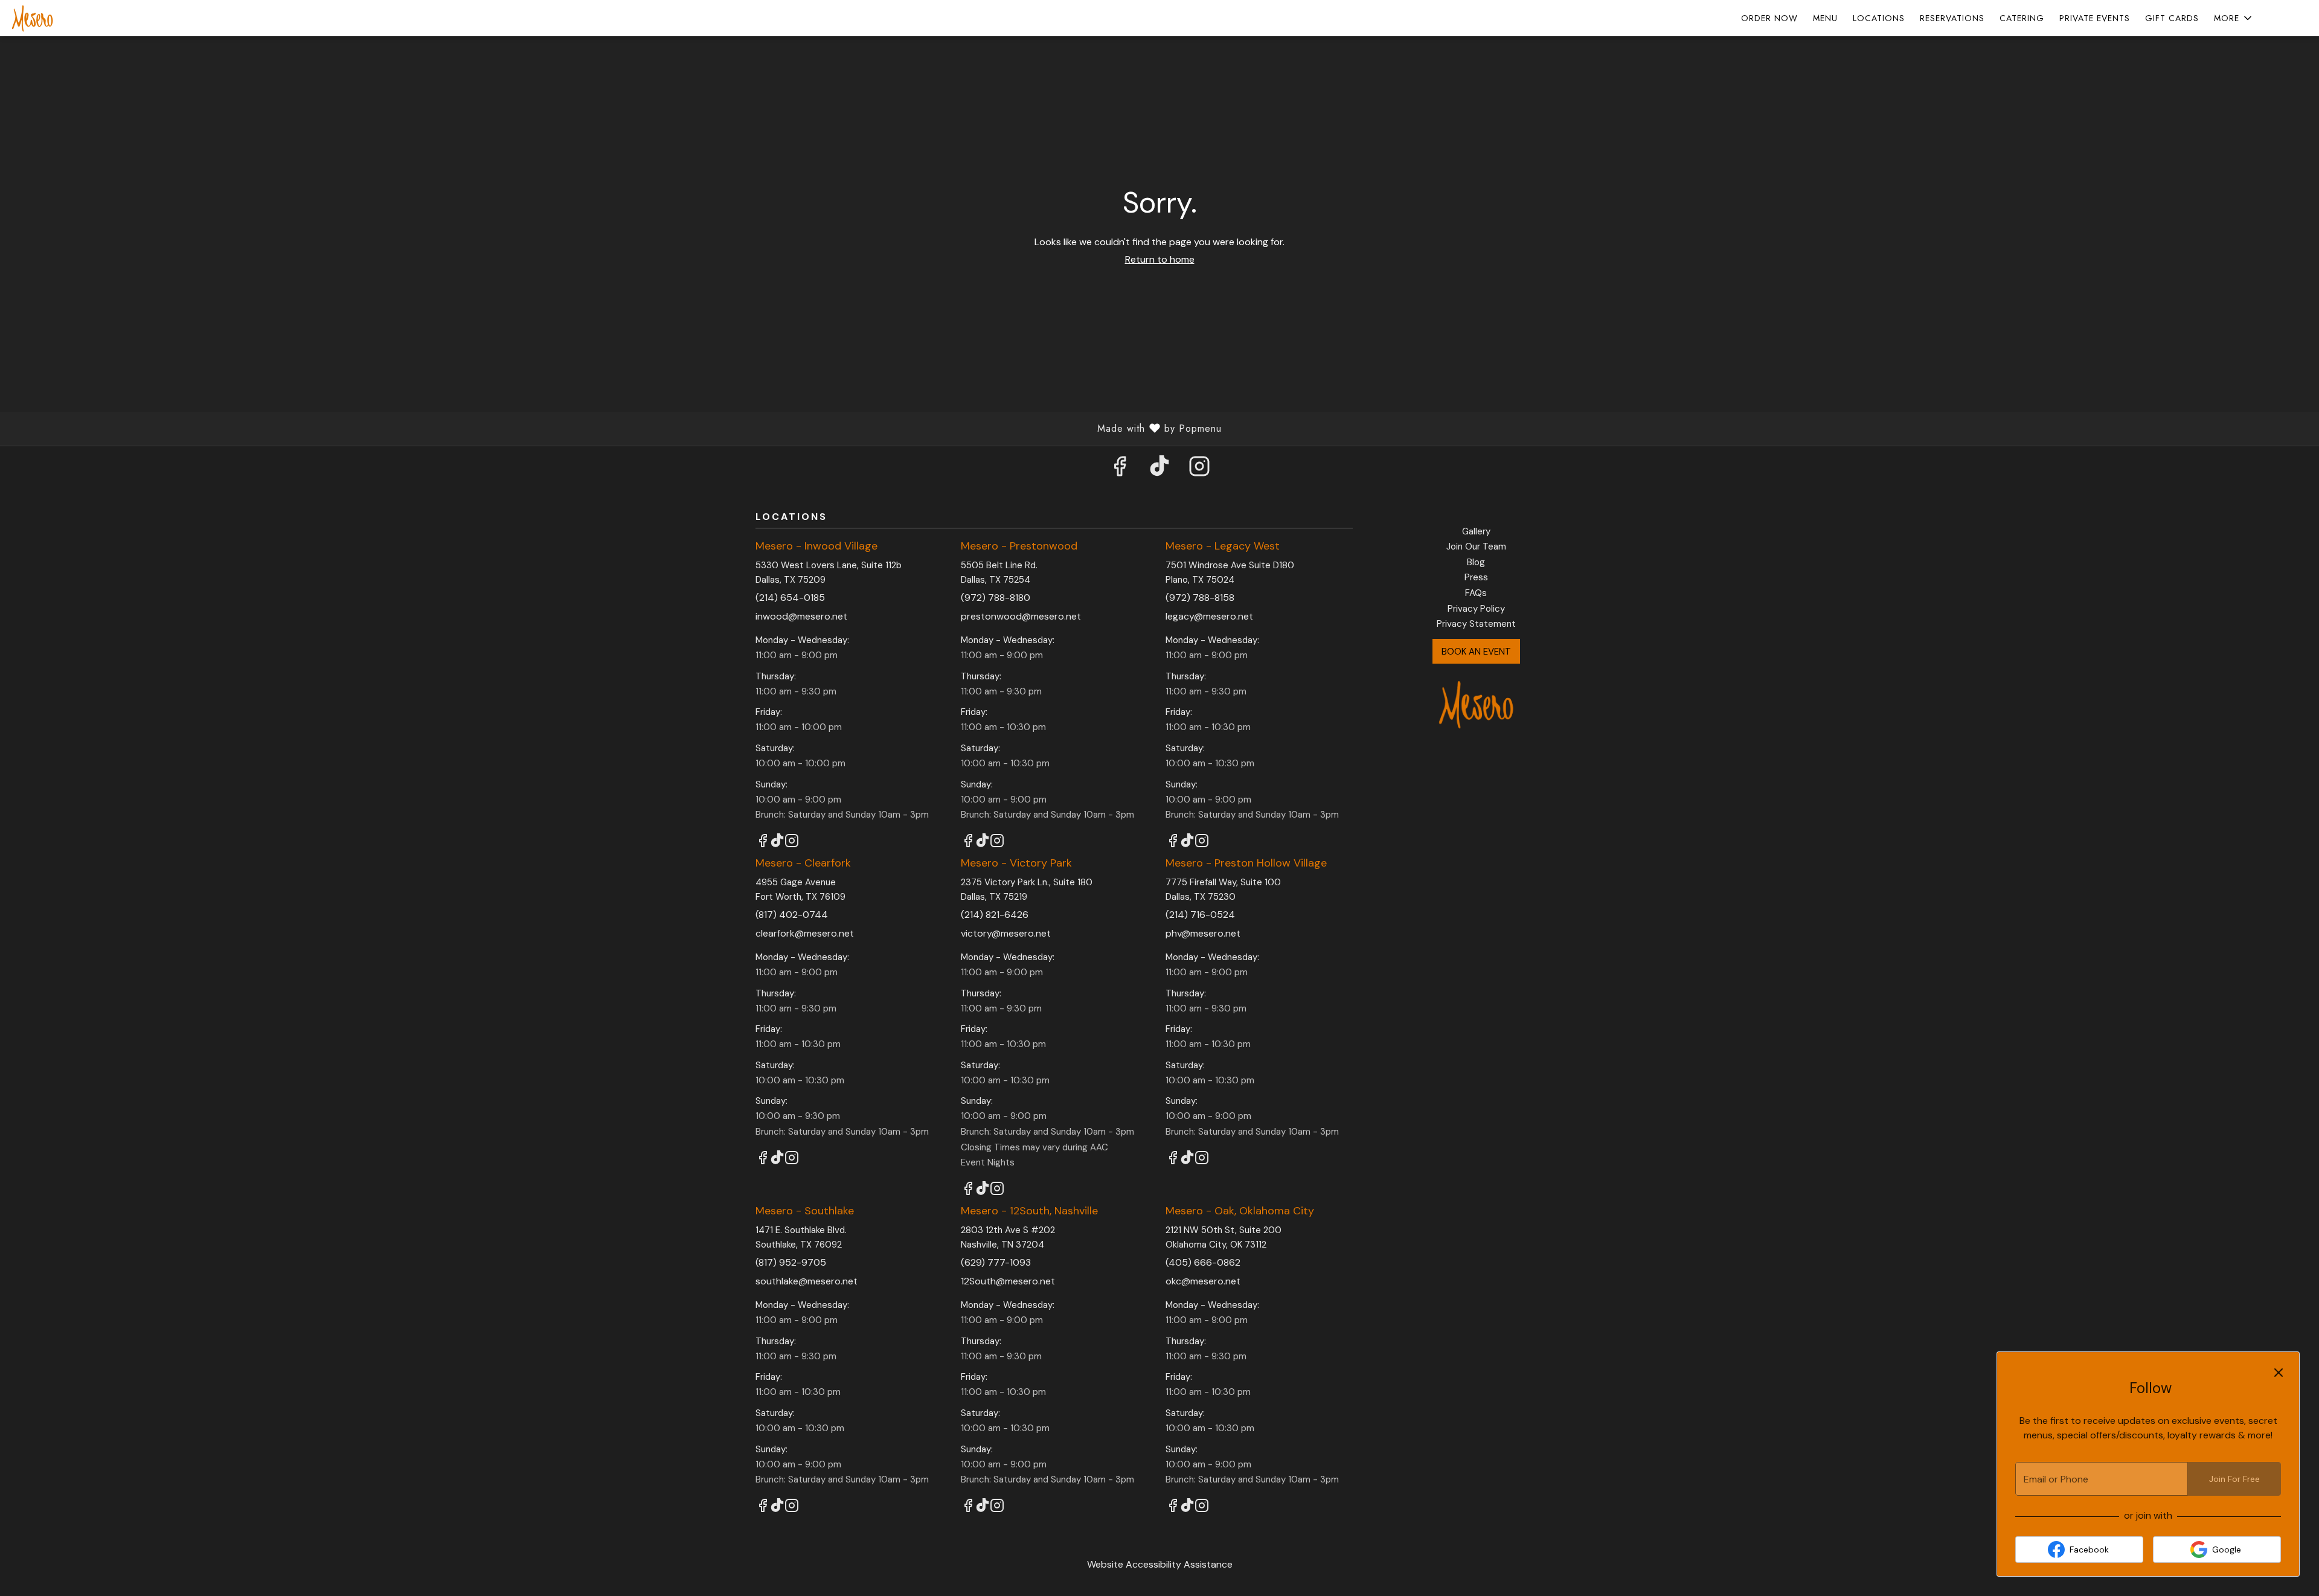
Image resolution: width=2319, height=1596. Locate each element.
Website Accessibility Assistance (1160, 1564)
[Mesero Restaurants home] (64, 18)
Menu (1825, 18)
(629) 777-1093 (996, 1262)
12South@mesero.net (1008, 1281)
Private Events (2095, 18)
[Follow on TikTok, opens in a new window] (1159, 470)
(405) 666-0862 (1203, 1262)
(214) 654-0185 (790, 598)
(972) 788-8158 (1200, 598)
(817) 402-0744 (792, 915)
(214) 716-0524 (1200, 915)
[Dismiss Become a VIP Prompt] (2279, 1373)
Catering (2022, 18)
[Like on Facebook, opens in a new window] (1120, 470)
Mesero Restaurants (1477, 704)
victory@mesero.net (1006, 933)
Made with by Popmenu (615, 428)
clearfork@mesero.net (805, 933)
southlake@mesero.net (807, 1281)
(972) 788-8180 (996, 598)
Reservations (1952, 18)
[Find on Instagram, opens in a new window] (1199, 470)
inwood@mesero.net (801, 616)
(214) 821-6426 (995, 915)
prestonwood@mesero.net (1021, 616)
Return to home (1160, 259)
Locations (1879, 18)
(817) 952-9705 (791, 1262)
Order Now (1769, 18)
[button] (2234, 18)
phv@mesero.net (1203, 933)
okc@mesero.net (1203, 1281)
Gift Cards (2172, 18)
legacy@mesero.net (1209, 616)
